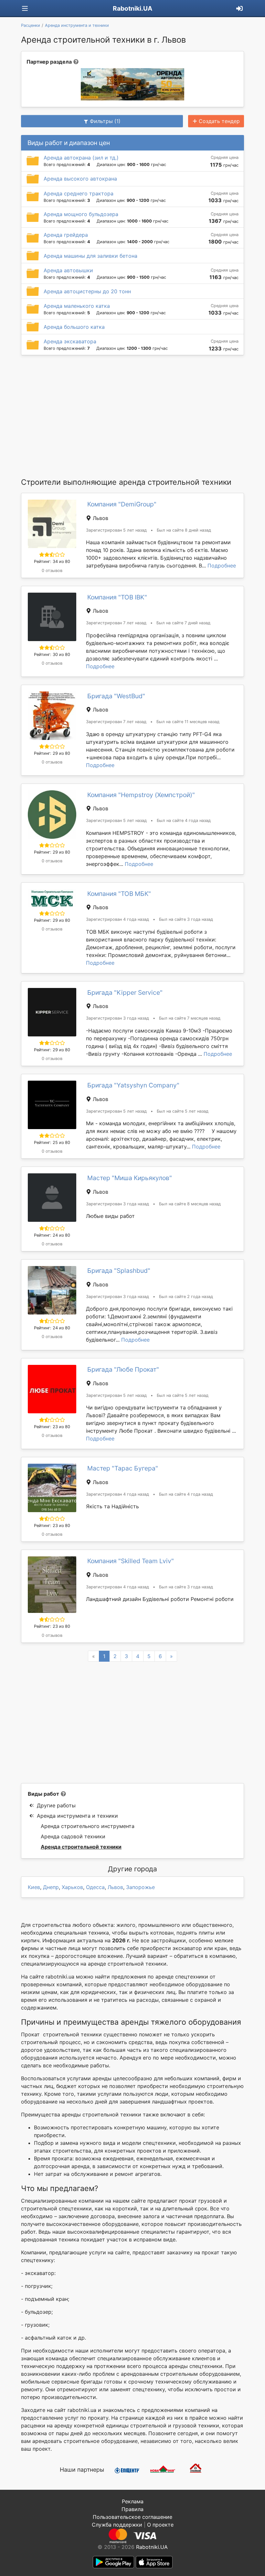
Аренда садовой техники (73, 1836)
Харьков (72, 1887)
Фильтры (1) (105, 121)
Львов (115, 1887)
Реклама (133, 2501)
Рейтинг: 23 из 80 (52, 1427)
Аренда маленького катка (77, 306)
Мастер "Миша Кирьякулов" (130, 1178)
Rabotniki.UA (132, 8)
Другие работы (56, 1805)
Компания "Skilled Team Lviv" (131, 1561)
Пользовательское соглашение (132, 2517)
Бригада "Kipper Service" (125, 992)
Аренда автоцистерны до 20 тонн (87, 291)
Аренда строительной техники (81, 1847)
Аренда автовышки (68, 270)
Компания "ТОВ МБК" (119, 894)
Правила (132, 2509)
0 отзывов (52, 571)
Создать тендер (219, 121)
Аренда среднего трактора (79, 193)
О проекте (160, 2525)
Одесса (95, 1887)
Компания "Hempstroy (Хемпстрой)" (141, 795)
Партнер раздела (49, 62)
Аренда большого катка (74, 327)
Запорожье (140, 1887)
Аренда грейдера (66, 235)
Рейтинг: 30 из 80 (52, 654)
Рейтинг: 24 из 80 (52, 1235)
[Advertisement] (132, 416)
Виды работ (43, 1794)
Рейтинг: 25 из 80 (52, 1143)
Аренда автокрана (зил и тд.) (81, 158)
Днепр (51, 1887)
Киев (34, 1887)
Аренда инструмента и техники (77, 1816)
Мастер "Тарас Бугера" (123, 1468)
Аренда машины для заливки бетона (90, 256)
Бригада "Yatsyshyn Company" (133, 1085)
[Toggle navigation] (25, 9)
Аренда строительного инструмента (88, 1826)
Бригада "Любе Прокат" (123, 1369)
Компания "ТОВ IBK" (117, 597)
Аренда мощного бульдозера (81, 214)
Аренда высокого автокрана (80, 179)
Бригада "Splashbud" (119, 1271)
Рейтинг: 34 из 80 (52, 561)
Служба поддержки (117, 2525)
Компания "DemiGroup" (122, 504)
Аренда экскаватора (70, 341)
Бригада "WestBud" (116, 696)
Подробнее (222, 566)
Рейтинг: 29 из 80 (52, 753)
